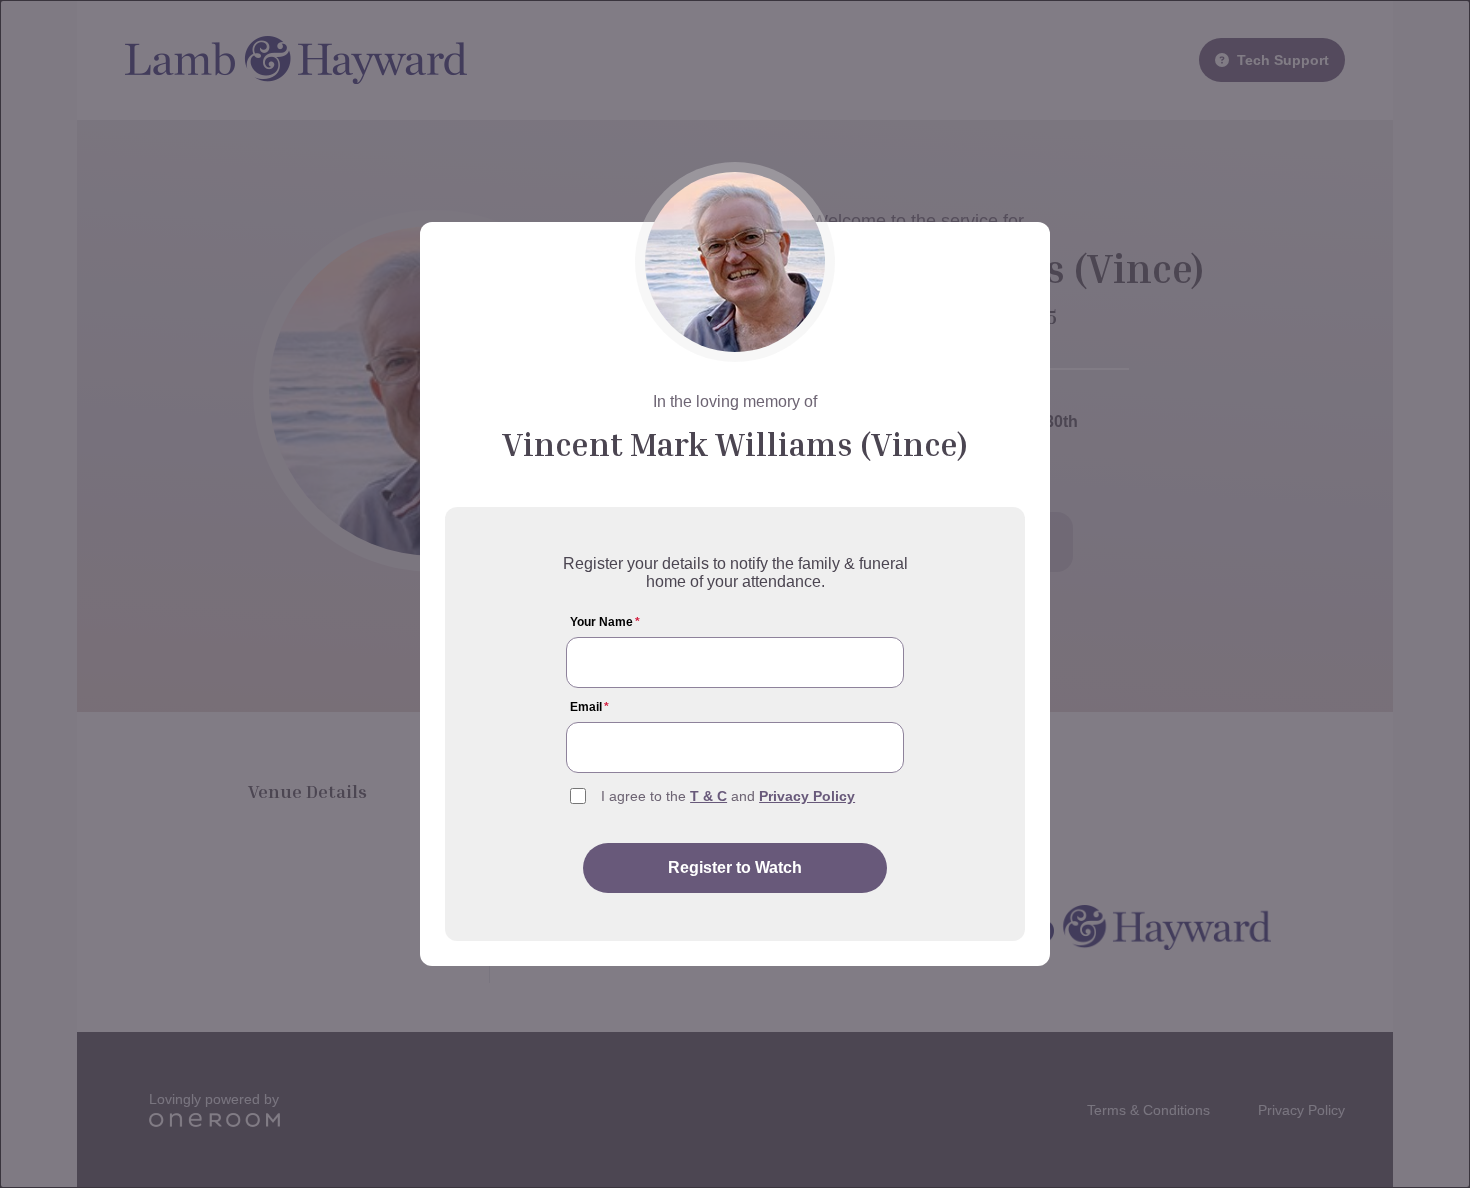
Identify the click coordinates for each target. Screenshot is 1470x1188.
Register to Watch (735, 867)
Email (589, 707)
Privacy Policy (807, 796)
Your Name (605, 622)
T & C (708, 796)
